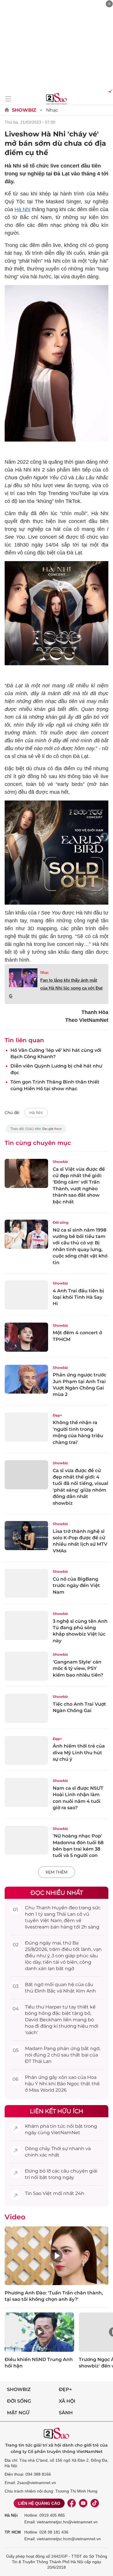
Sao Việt (42, 2193)
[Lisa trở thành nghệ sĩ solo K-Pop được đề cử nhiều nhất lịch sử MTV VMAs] (26, 1536)
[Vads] (109, 91)
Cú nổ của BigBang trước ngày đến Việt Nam (76, 1586)
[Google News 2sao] (36, 1132)
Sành (66, 2413)
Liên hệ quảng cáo (39, 2503)
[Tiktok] (95, 2503)
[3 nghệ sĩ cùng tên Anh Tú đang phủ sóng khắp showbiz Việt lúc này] (26, 1625)
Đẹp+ (57, 1415)
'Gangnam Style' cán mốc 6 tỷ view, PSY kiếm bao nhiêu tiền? (78, 1668)
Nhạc (52, 110)
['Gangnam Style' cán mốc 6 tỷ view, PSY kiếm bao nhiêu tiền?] (26, 1666)
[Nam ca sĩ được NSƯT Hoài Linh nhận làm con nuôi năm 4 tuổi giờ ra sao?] (26, 1792)
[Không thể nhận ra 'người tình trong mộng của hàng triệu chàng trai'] (26, 1427)
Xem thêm (57, 1872)
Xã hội (67, 2401)
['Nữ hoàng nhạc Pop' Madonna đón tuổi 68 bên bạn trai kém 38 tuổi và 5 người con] (26, 1840)
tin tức (58, 2126)
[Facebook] (72, 2503)
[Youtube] (83, 2503)
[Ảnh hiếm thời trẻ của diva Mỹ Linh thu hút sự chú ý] (26, 1750)
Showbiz (24, 110)
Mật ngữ (18, 2413)
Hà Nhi (22, 209)
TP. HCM (13, 2532)
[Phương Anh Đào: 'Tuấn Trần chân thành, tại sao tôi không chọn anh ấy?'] (57, 2256)
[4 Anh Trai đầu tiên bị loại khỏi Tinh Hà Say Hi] (26, 1295)
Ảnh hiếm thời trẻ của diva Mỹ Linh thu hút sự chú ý (79, 1753)
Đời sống (61, 1222)
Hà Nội (11, 2515)
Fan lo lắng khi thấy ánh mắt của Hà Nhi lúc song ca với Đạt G (56, 988)
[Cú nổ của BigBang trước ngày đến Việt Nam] (26, 1583)
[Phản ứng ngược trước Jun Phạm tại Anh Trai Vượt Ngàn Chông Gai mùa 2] (26, 1379)
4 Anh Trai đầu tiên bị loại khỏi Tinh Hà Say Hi (78, 1297)
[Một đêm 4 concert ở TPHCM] (26, 1337)
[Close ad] (109, 4)
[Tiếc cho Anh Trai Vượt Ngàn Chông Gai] (26, 1708)
